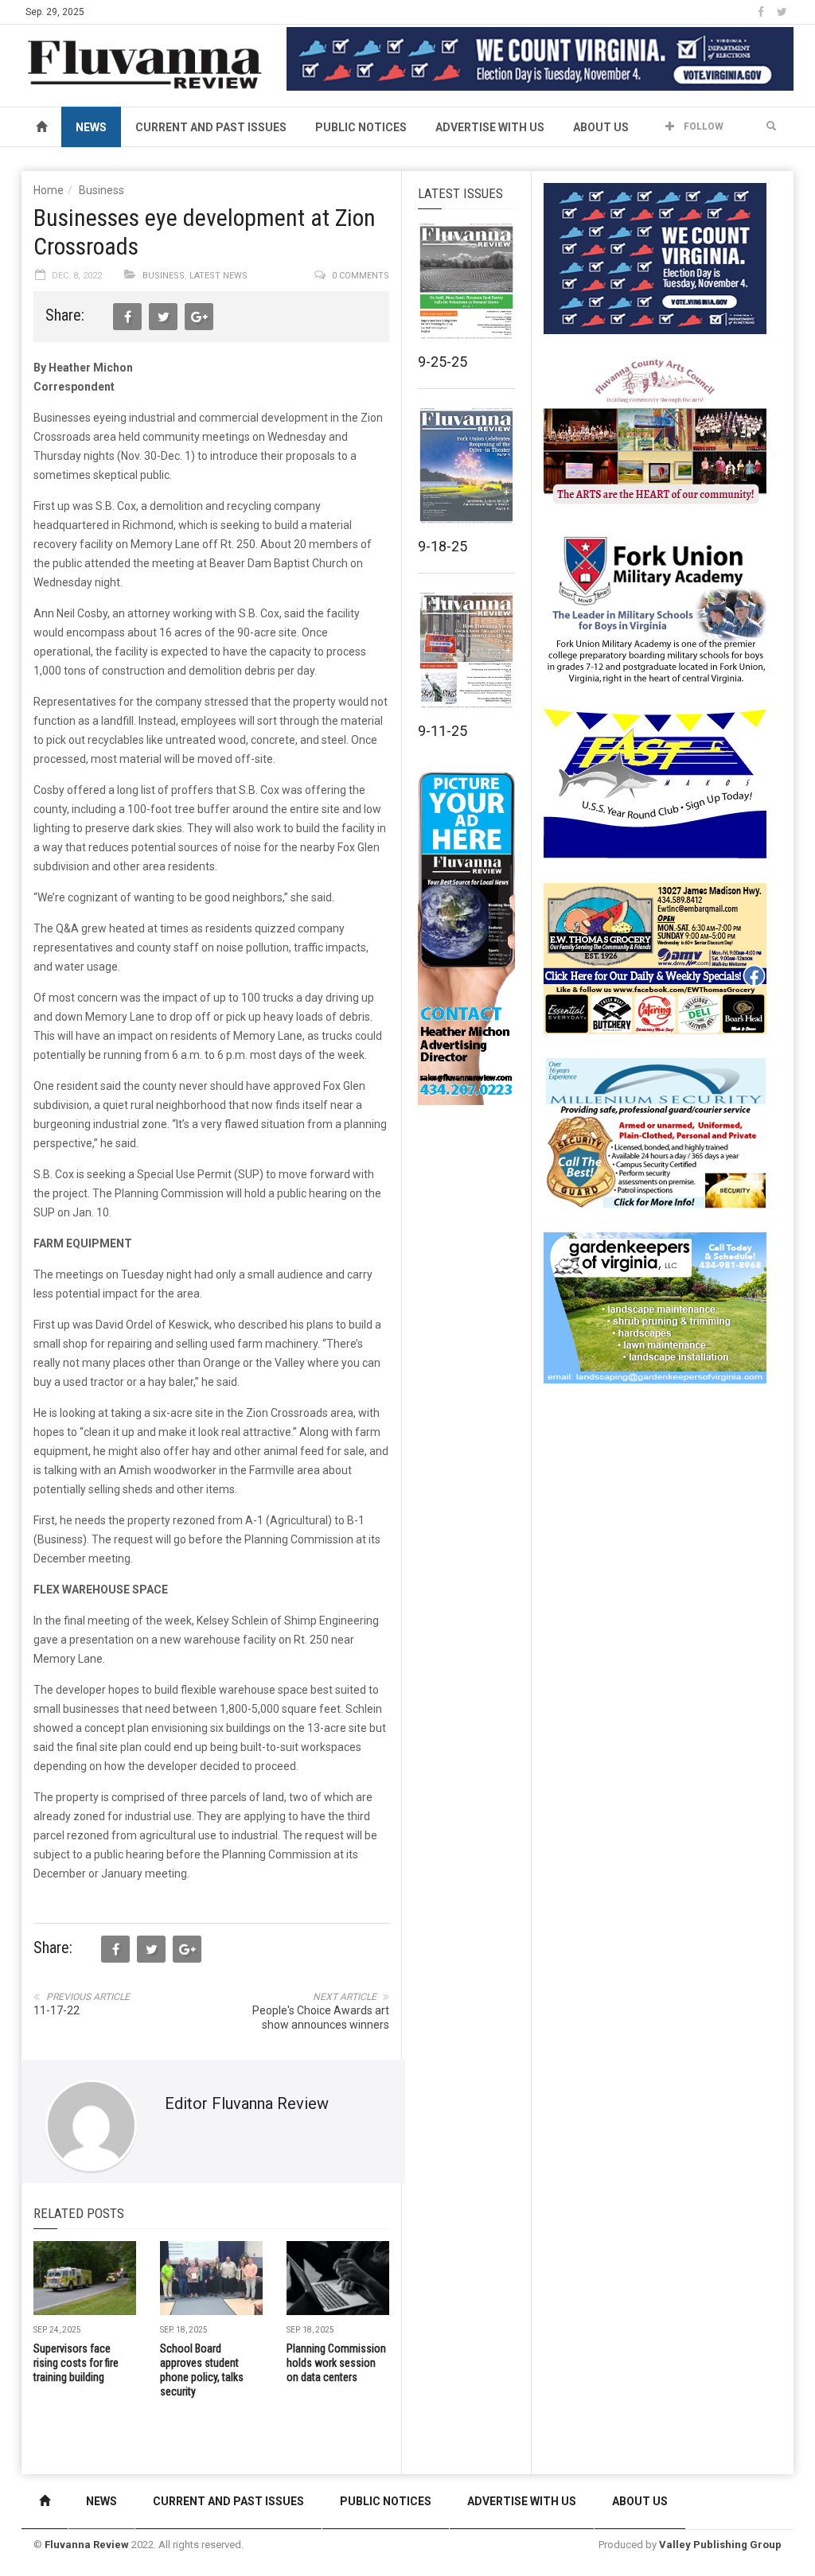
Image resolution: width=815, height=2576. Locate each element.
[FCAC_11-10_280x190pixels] (655, 433)
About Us (601, 127)
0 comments (361, 276)
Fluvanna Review (87, 2545)
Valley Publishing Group (720, 2545)
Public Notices (361, 127)
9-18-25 (443, 546)
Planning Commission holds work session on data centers (336, 2363)
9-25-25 (443, 362)
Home (49, 190)
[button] (771, 126)
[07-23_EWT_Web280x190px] (655, 958)
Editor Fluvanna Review (247, 2103)
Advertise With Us (490, 127)
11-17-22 (57, 2010)
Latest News (218, 276)
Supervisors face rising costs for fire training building (76, 2363)
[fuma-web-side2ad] (656, 608)
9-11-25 (443, 731)
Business (101, 190)
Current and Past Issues (211, 127)
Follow (702, 126)
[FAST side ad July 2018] (655, 783)
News (91, 127)
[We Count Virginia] (540, 58)
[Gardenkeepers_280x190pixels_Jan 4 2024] (655, 1307)
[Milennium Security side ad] (655, 1132)
